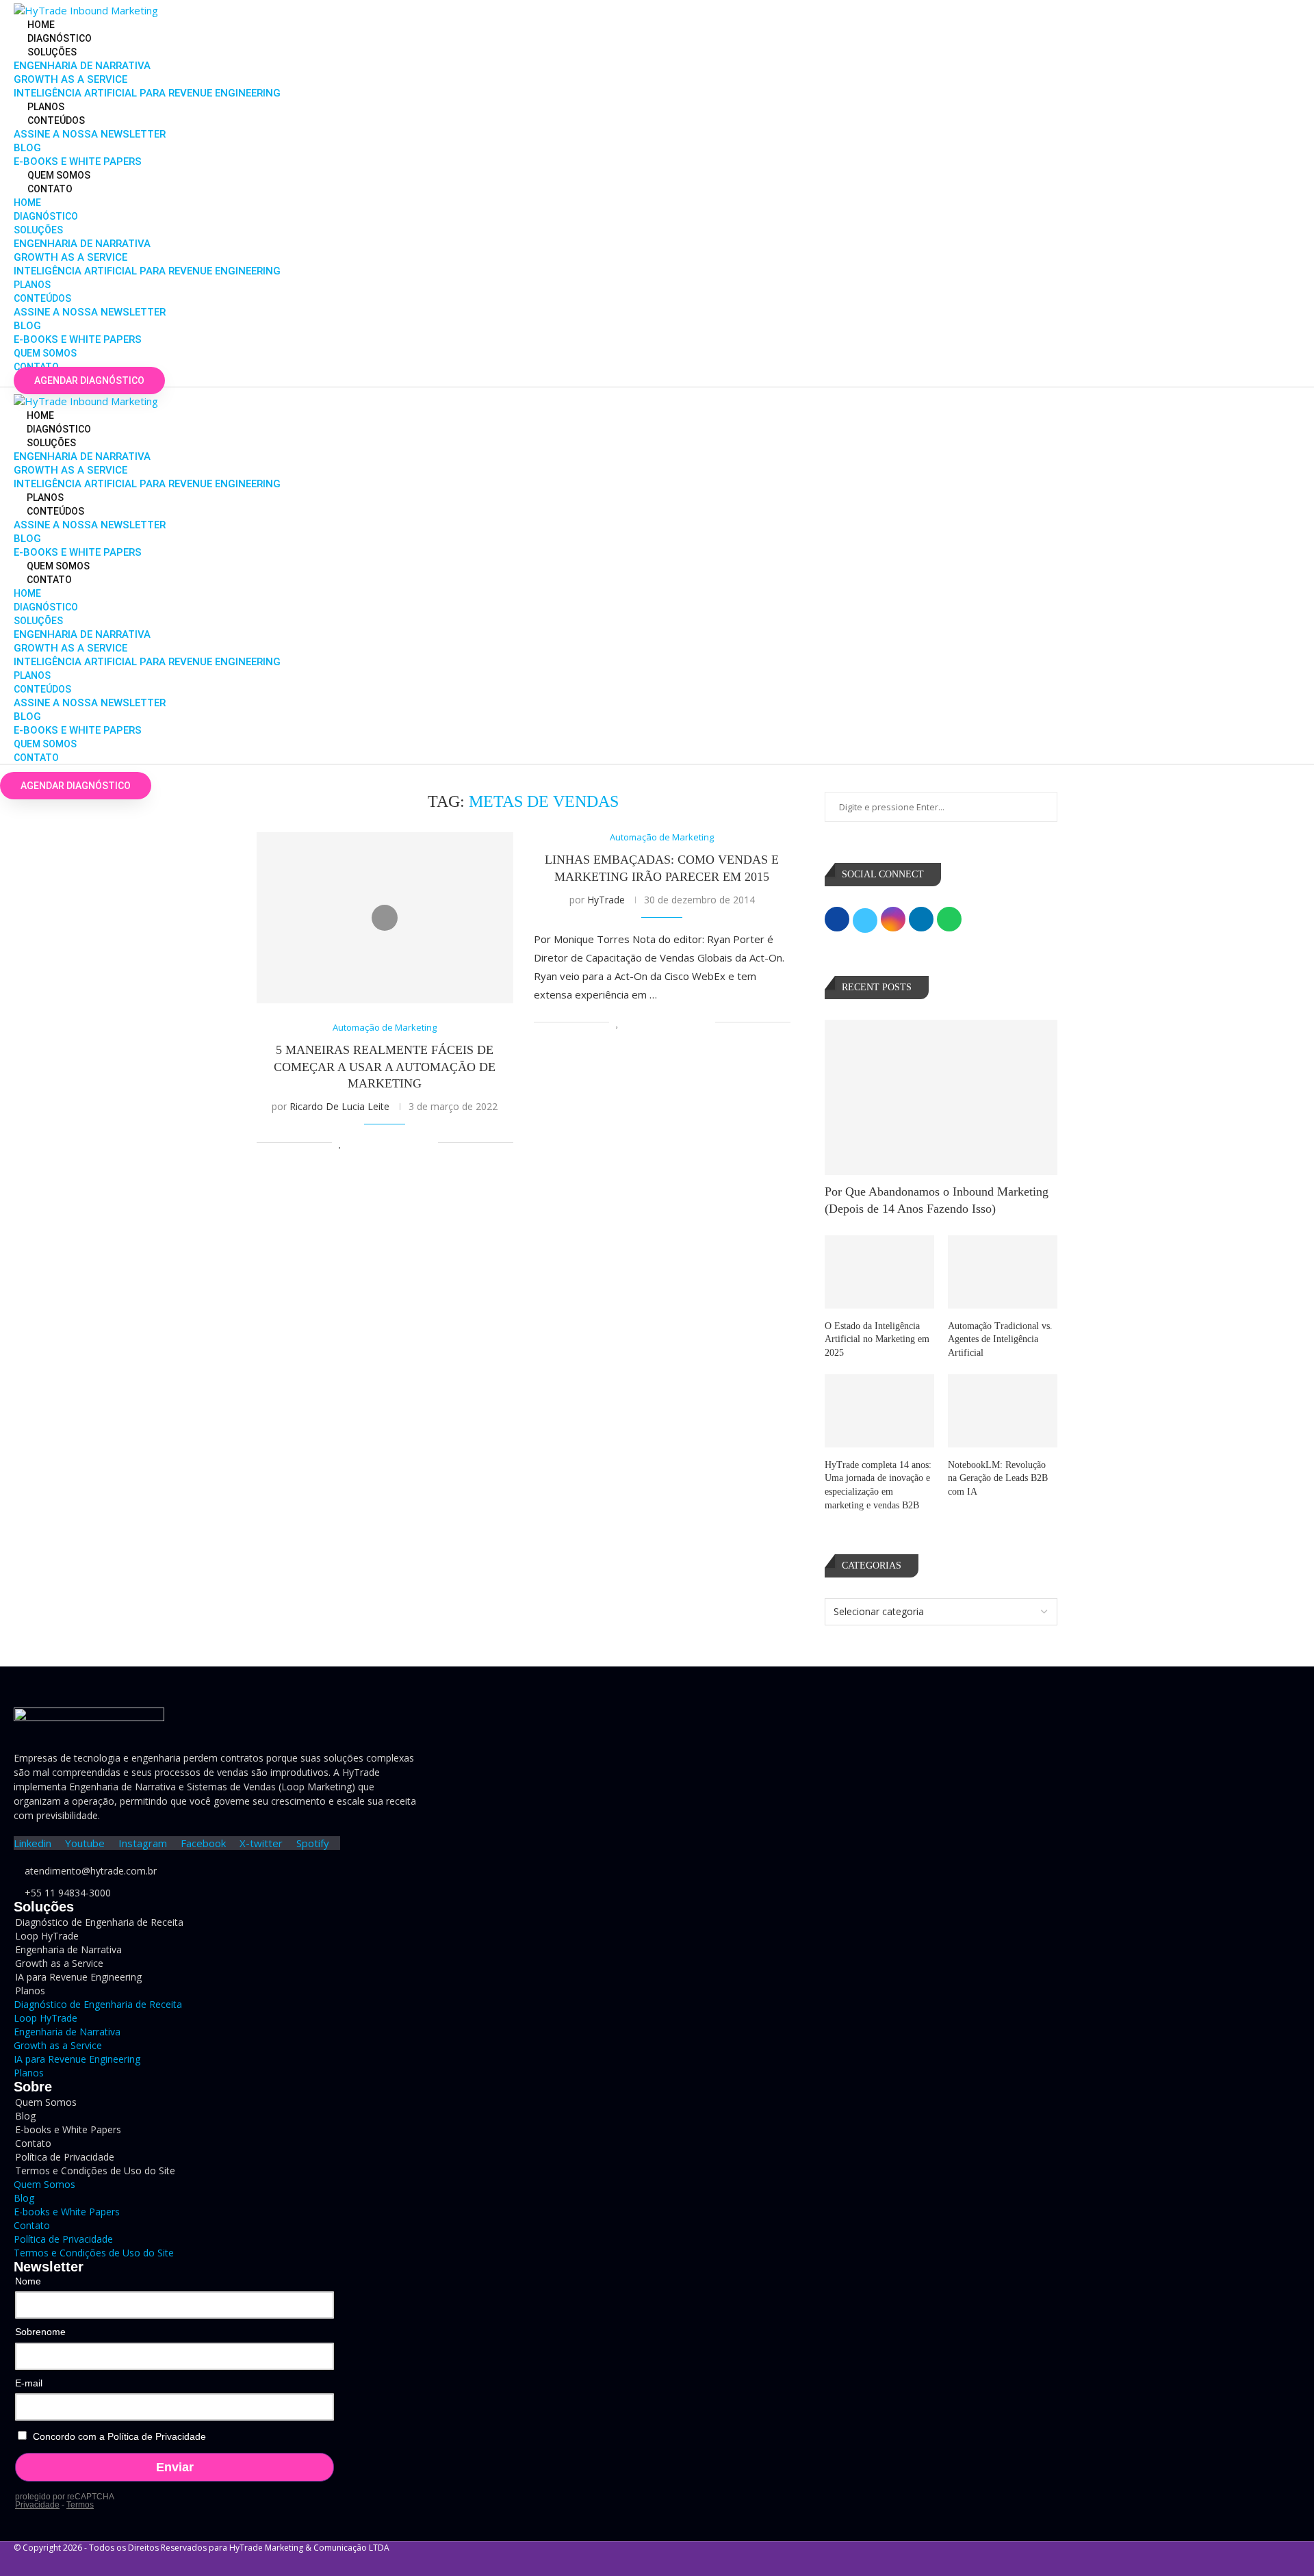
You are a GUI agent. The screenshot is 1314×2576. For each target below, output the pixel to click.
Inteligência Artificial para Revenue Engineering (147, 93)
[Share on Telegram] (413, 1143)
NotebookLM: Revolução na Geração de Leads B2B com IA (998, 1478)
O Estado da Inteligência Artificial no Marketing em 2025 (877, 1339)
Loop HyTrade (46, 2018)
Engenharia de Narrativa (82, 66)
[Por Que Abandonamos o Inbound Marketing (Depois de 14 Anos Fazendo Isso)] (941, 1097)
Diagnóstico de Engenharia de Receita (99, 1922)
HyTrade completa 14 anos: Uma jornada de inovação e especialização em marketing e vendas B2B (878, 1485)
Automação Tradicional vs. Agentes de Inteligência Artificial (1000, 1339)
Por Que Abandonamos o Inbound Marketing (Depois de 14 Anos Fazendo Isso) (937, 1200)
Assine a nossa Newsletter (90, 134)
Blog (27, 148)
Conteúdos (56, 120)
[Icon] (385, 918)
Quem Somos (59, 175)
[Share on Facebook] (356, 1143)
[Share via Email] (427, 1143)
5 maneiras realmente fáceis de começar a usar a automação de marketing (385, 1067)
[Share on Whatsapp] (399, 1143)
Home (41, 25)
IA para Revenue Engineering (78, 1977)
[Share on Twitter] (370, 1143)
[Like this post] (340, 1143)
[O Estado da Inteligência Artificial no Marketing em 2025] (879, 1272)
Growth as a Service (70, 79)
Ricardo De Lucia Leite (339, 1106)
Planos (46, 107)
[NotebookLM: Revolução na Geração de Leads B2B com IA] (1003, 1411)
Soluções (52, 52)
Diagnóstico (60, 38)
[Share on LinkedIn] (384, 1143)
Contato (50, 189)
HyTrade (606, 900)
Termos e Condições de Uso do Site (95, 2171)
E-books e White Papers (78, 162)
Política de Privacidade (63, 2239)
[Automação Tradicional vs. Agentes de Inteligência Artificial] (1003, 1272)
